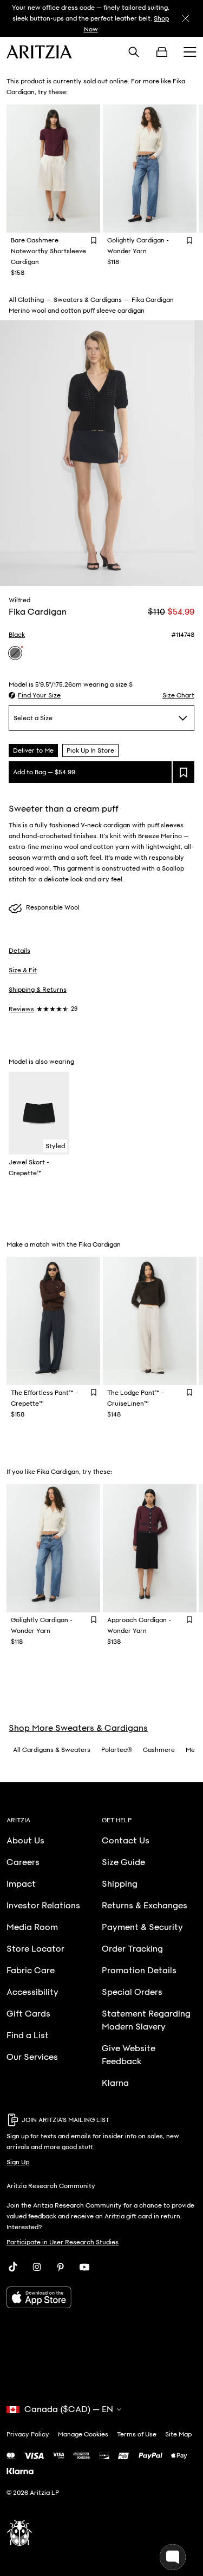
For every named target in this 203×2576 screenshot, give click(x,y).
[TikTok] (13, 2267)
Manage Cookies (83, 2434)
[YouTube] (84, 2267)
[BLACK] (15, 653)
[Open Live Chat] (173, 2557)
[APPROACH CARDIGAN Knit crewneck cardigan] (150, 1548)
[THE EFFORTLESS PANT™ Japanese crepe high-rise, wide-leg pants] (54, 1321)
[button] (35, 695)
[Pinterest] (61, 2267)
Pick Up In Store (90, 750)
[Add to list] (184, 772)
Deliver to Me (33, 750)
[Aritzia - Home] (39, 52)
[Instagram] (37, 2267)
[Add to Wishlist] (94, 240)
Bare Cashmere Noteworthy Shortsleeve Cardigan (48, 251)
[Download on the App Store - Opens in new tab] (101, 2297)
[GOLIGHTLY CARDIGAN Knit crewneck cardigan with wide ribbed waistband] (150, 169)
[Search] (134, 52)
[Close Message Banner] (186, 18)
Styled (55, 1146)
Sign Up (18, 2162)
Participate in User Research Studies (63, 2242)
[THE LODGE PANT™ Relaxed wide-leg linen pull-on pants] (150, 1321)
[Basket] (162, 52)
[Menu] (190, 52)
